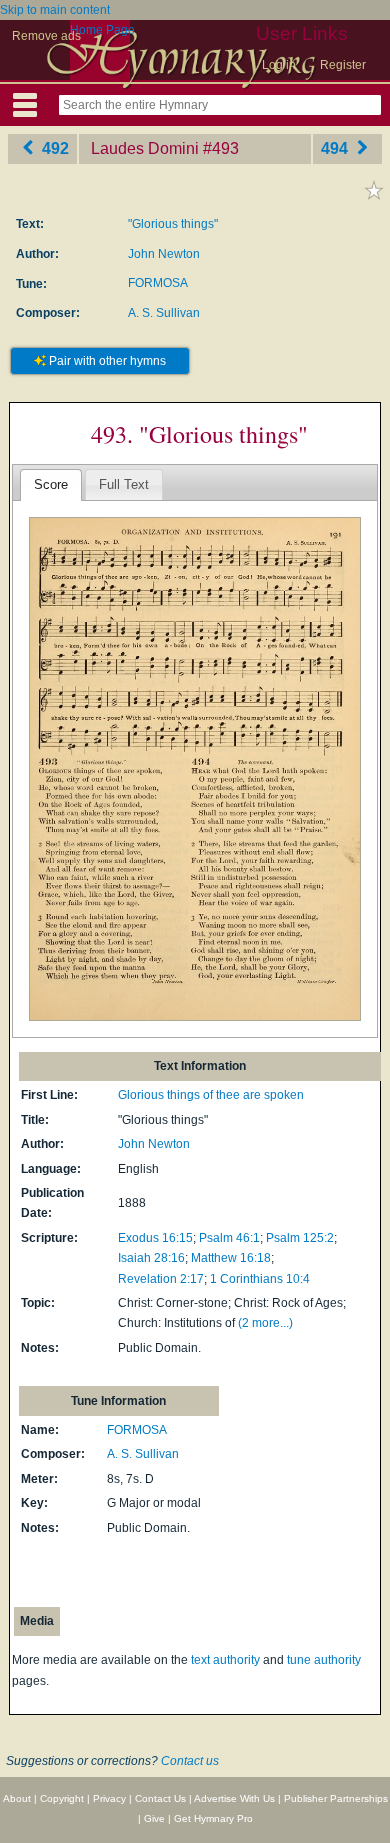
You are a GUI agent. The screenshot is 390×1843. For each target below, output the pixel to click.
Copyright (62, 1798)
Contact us (190, 1761)
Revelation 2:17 (161, 1279)
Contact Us (160, 1798)
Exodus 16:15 (155, 1238)
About (17, 1798)
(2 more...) (265, 1323)
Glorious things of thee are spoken (211, 1095)
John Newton (164, 254)
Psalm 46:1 (229, 1238)
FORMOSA (158, 283)
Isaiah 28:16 (151, 1258)
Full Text (124, 484)
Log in (279, 65)
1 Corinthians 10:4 (260, 1279)
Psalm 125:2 (300, 1238)
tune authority (324, 1660)
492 (53, 148)
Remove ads (46, 36)
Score (51, 484)
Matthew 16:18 (231, 1258)
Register (343, 65)
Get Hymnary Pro (213, 1818)
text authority (225, 1660)
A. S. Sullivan (164, 313)
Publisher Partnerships (336, 1798)
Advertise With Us (234, 1798)
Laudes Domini (145, 148)
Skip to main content (55, 10)
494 (336, 148)
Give (154, 1818)
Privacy (109, 1798)
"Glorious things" (173, 224)
